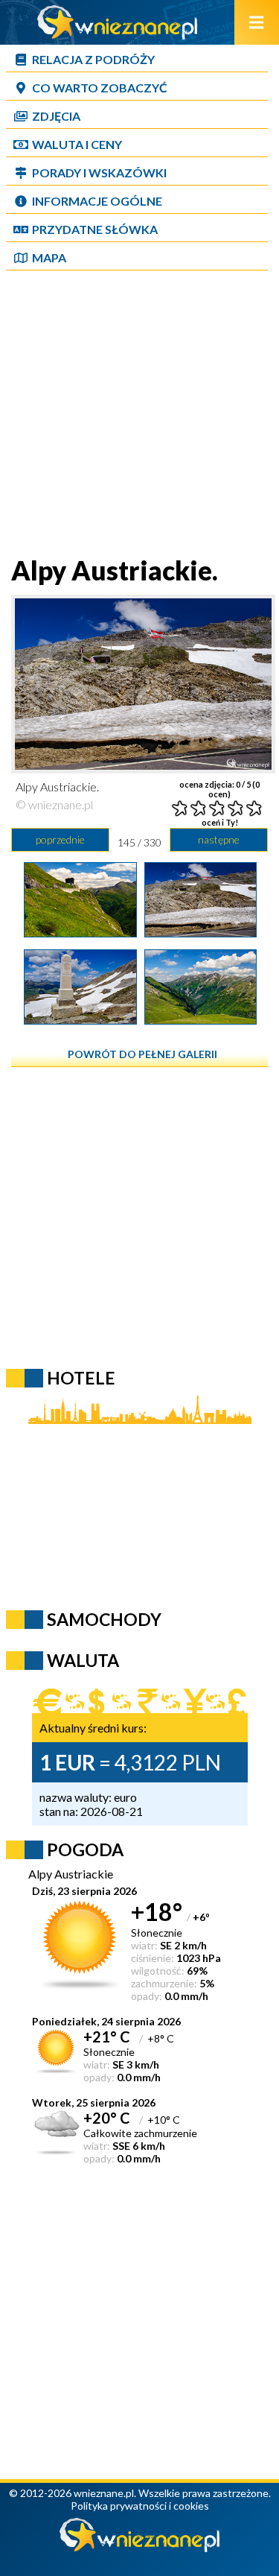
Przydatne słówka (95, 229)
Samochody (104, 1619)
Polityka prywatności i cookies (140, 2506)
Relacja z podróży (93, 59)
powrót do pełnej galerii (142, 1054)
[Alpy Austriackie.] (80, 932)
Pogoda (85, 1849)
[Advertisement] (139, 415)
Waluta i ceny (77, 144)
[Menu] (257, 22)
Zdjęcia (56, 116)
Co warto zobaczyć (100, 88)
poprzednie (60, 839)
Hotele (81, 1378)
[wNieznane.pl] (118, 35)
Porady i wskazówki (99, 173)
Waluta (83, 1660)
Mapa (49, 257)
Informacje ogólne (97, 201)
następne (219, 839)
